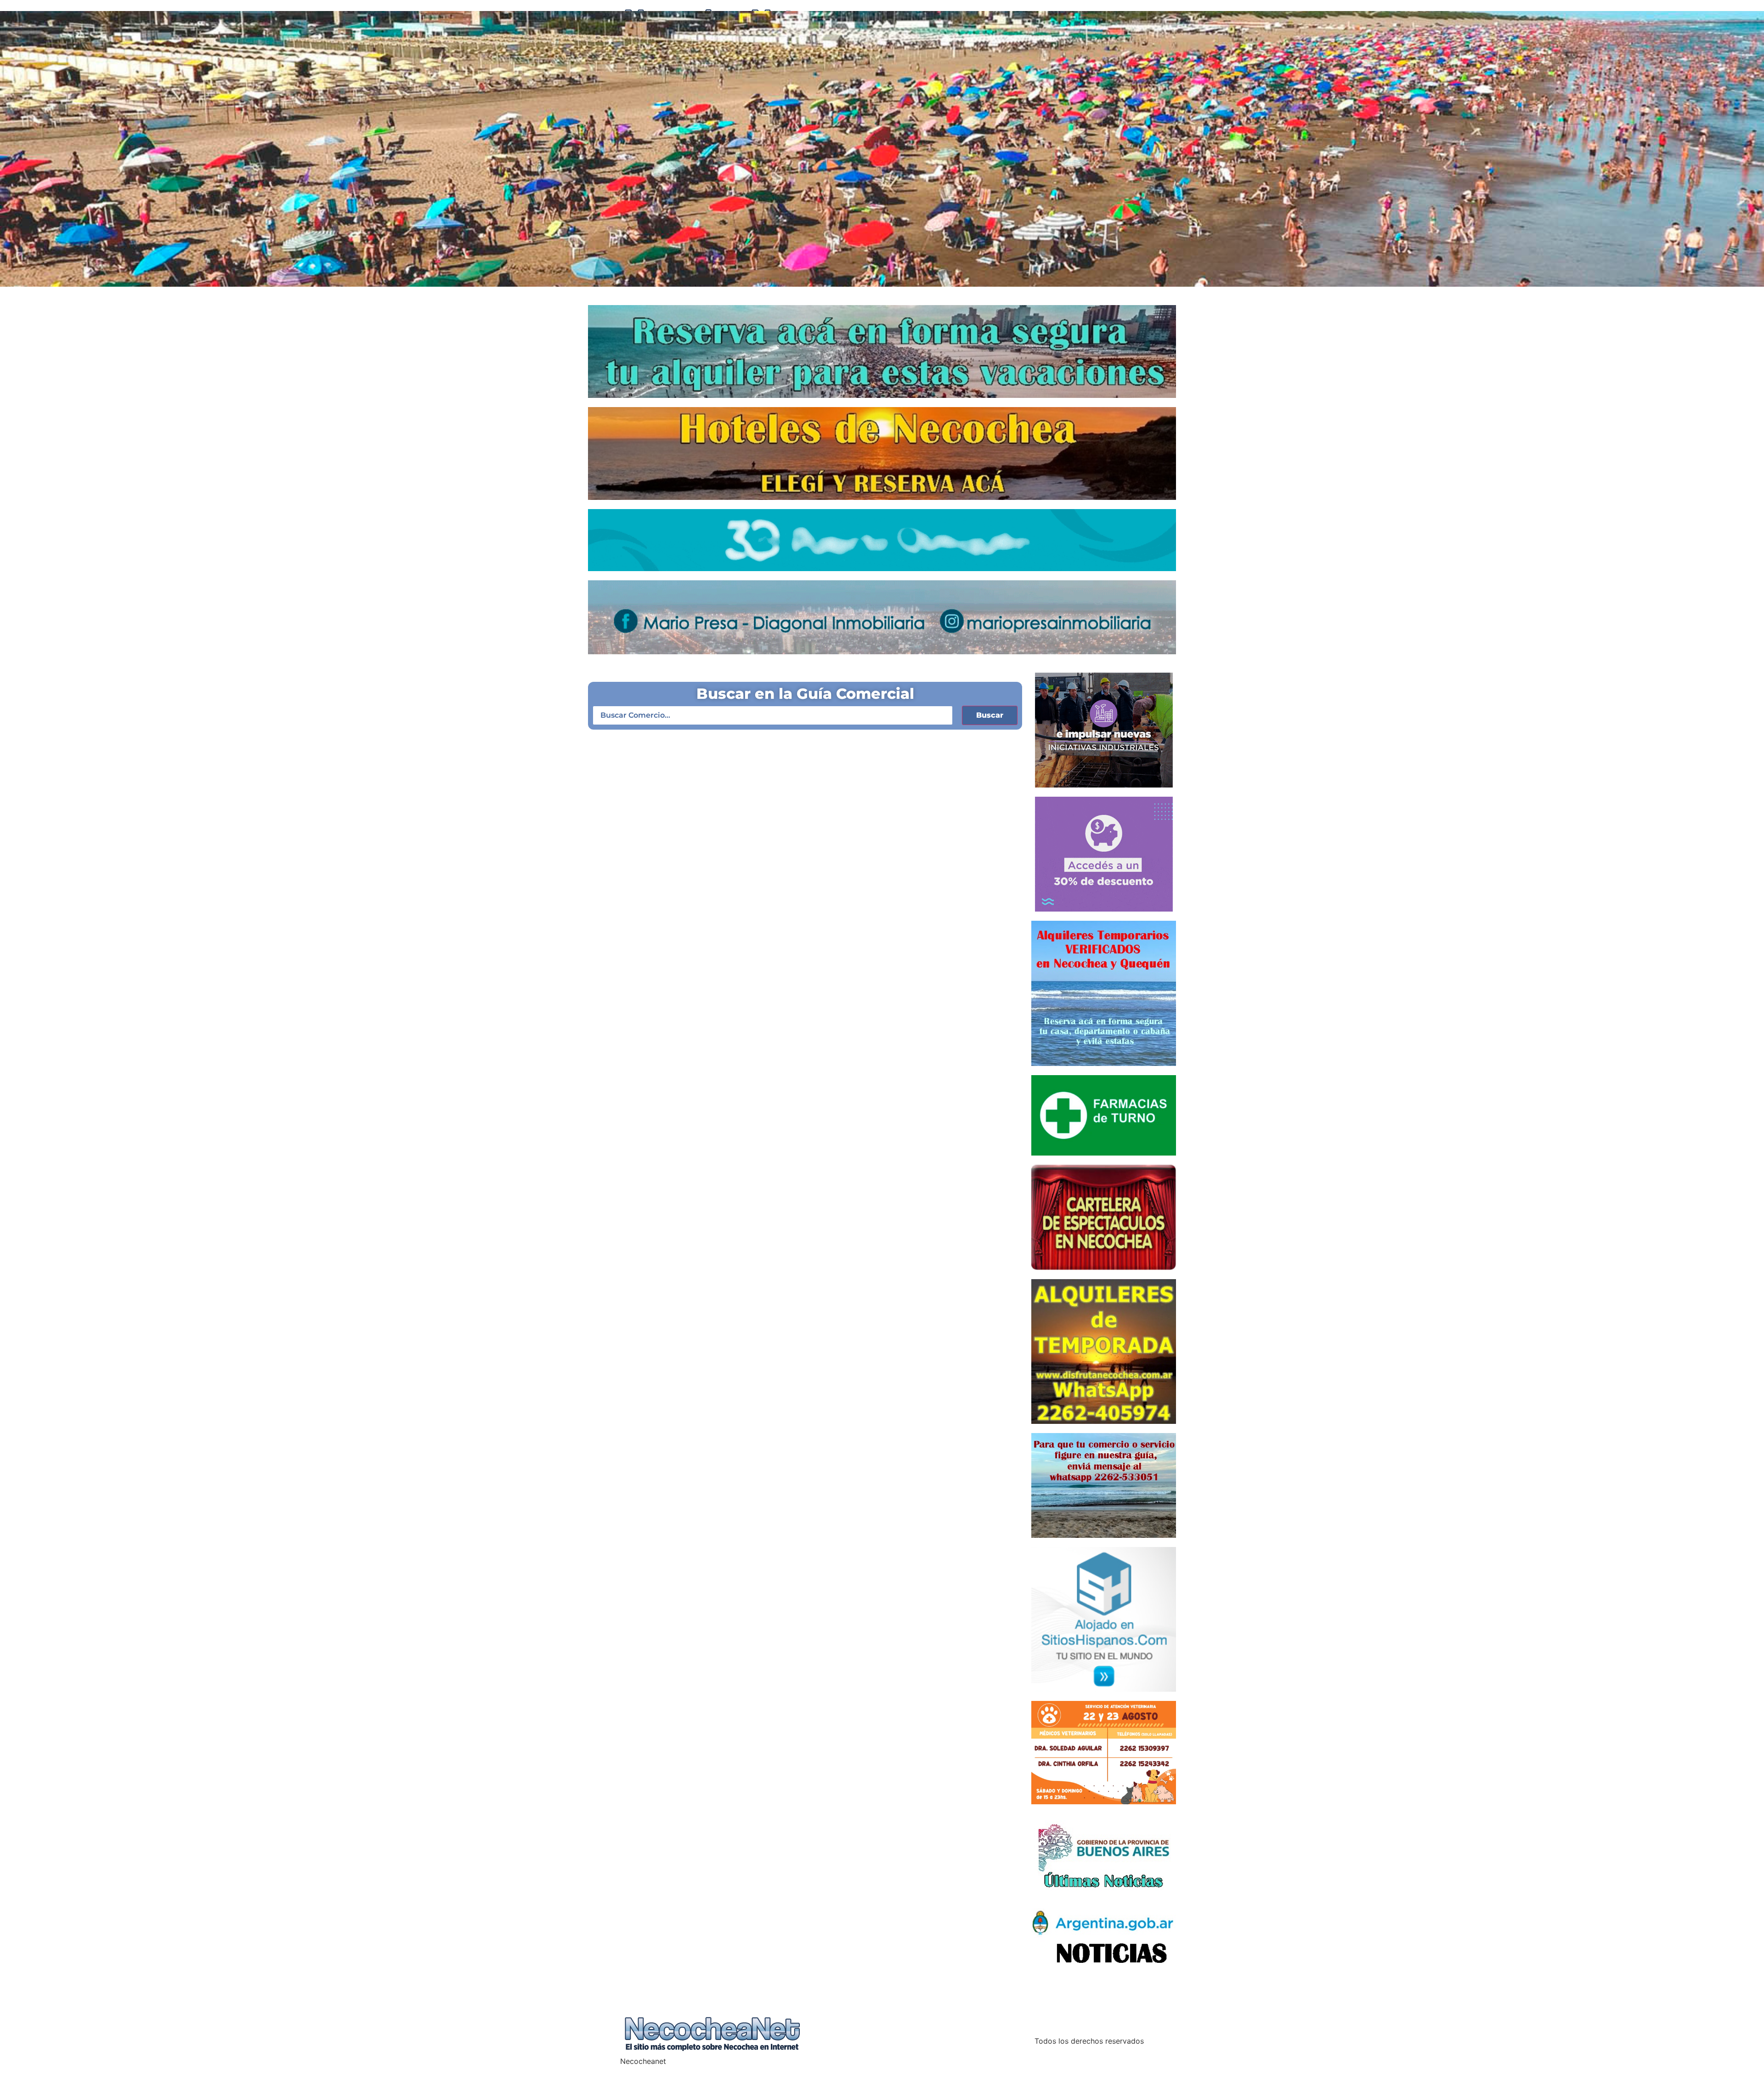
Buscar (990, 715)
